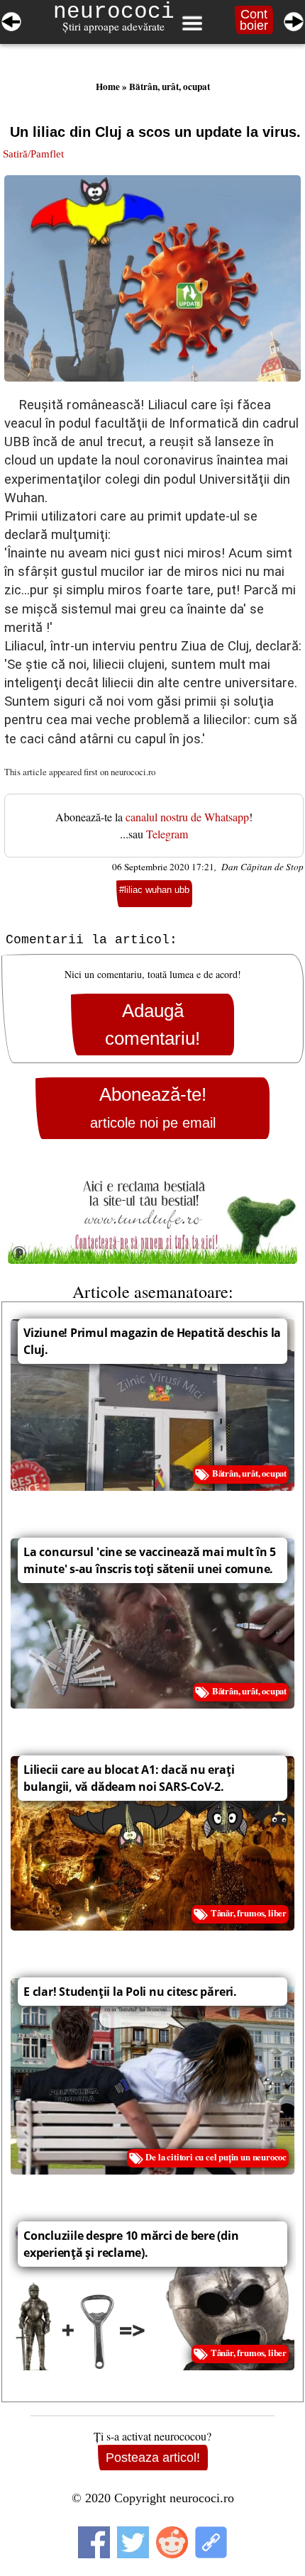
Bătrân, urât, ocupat (170, 87)
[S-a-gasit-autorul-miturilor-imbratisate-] (294, 19)
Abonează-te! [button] (153, 1107)
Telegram (167, 834)
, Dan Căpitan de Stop (259, 867)
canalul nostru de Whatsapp (187, 817)
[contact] (152, 1215)
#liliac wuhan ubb (154, 890)
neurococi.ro (133, 772)
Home (108, 87)
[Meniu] (192, 23)
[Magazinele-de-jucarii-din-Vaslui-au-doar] (11, 19)
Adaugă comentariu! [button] (152, 1024)
